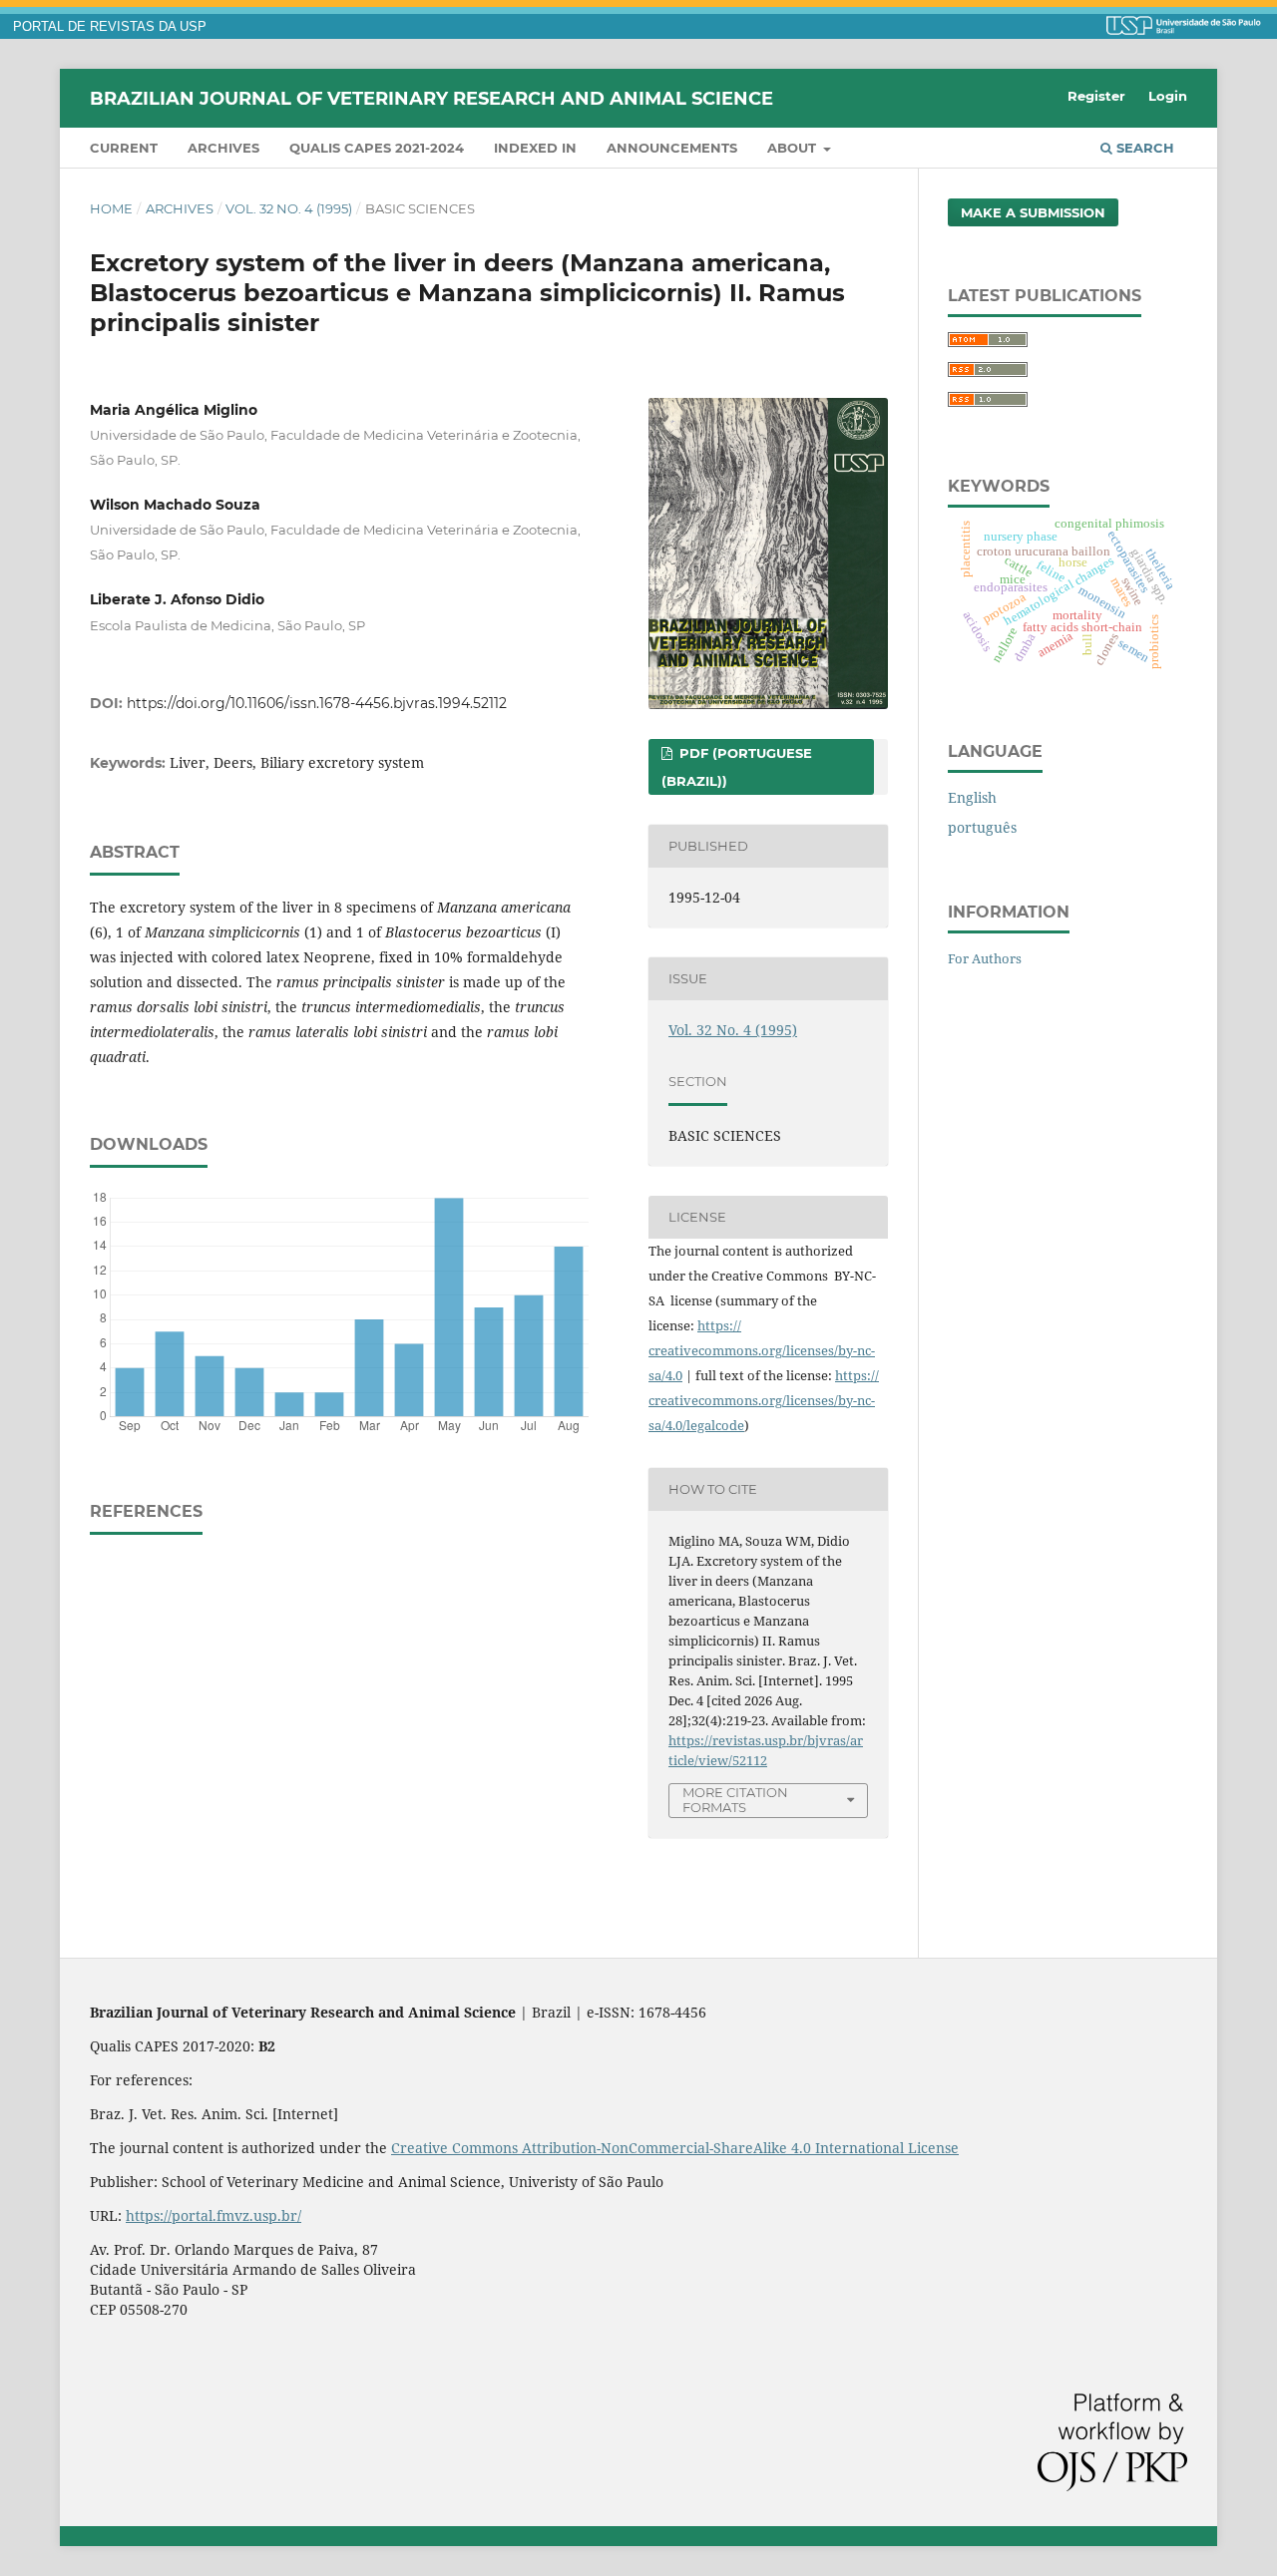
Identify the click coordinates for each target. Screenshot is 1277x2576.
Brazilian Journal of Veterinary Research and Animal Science (431, 98)
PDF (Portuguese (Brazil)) (737, 767)
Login (1168, 96)
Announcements (672, 148)
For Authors (985, 958)
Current (124, 148)
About (794, 148)
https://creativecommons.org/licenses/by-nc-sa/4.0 (762, 1350)
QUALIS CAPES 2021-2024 (377, 148)
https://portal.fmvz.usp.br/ (213, 2215)
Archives (223, 148)
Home (111, 208)
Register (1096, 96)
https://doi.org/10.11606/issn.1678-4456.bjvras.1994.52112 (317, 703)
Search (1143, 148)
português (982, 827)
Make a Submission (1033, 212)
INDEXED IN (535, 148)
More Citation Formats (735, 1800)
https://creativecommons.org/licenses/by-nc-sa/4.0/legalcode (764, 1400)
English (972, 797)
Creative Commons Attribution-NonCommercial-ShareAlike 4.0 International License (675, 2148)
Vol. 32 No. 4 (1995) (289, 208)
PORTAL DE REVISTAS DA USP (110, 27)
